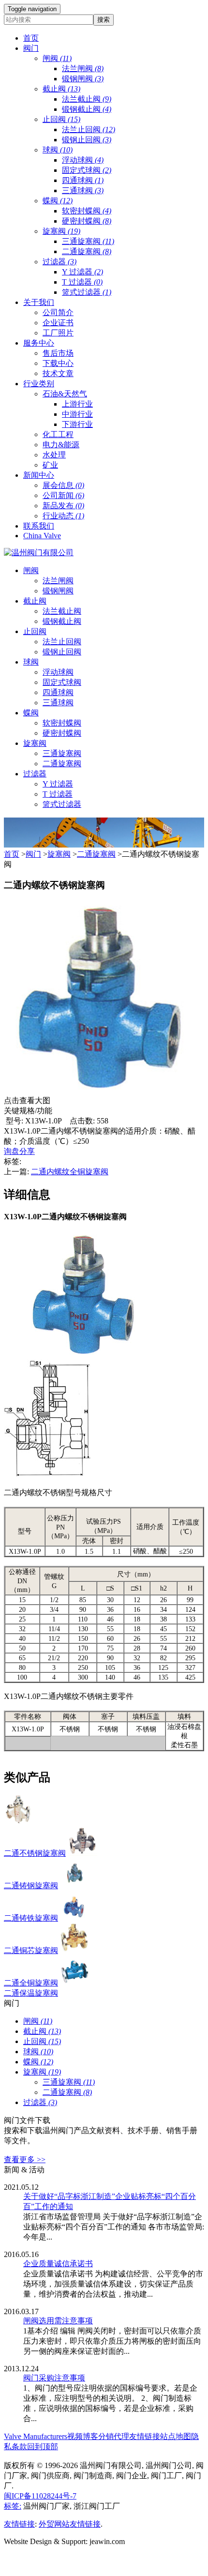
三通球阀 (83, 190)
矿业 (50, 465)
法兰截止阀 (87, 99)
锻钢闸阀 (83, 79)
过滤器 (59, 262)
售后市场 (58, 353)
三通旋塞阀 (88, 241)
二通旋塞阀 (87, 251)
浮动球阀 (83, 160)
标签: (13, 2506)
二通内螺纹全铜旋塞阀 (70, 1172)
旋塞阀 (61, 231)
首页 (12, 854)
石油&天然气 (65, 394)
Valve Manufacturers (36, 2436)
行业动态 (63, 516)
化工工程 (58, 434)
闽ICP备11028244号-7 (40, 2496)
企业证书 (58, 323)
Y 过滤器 (82, 272)
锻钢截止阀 (87, 109)
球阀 (58, 150)
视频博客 (83, 2436)
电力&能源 (61, 445)
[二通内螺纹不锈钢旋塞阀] (101, 1091)
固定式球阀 (87, 170)
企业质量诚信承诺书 (58, 2264)
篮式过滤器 (87, 292)
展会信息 (63, 485)
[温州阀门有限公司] (39, 553)
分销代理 (114, 2436)
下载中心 (58, 363)
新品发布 (63, 506)
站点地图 (176, 2436)
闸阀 (57, 58)
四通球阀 (83, 180)
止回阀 (61, 119)
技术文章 (58, 373)
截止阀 (61, 89)
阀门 (33, 854)
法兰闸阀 (83, 68)
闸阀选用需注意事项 (58, 2321)
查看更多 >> (25, 2159)
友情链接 (145, 2436)
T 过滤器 (82, 282)
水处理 (54, 455)
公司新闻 (63, 495)
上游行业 (77, 404)
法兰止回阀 (89, 129)
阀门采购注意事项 (54, 2378)
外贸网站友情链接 (70, 2524)
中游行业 (77, 414)
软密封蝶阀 (87, 211)
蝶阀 (58, 201)
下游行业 (77, 424)
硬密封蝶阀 (87, 221)
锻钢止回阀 (87, 140)
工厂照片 (58, 333)
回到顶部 (43, 2447)
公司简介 (58, 312)
